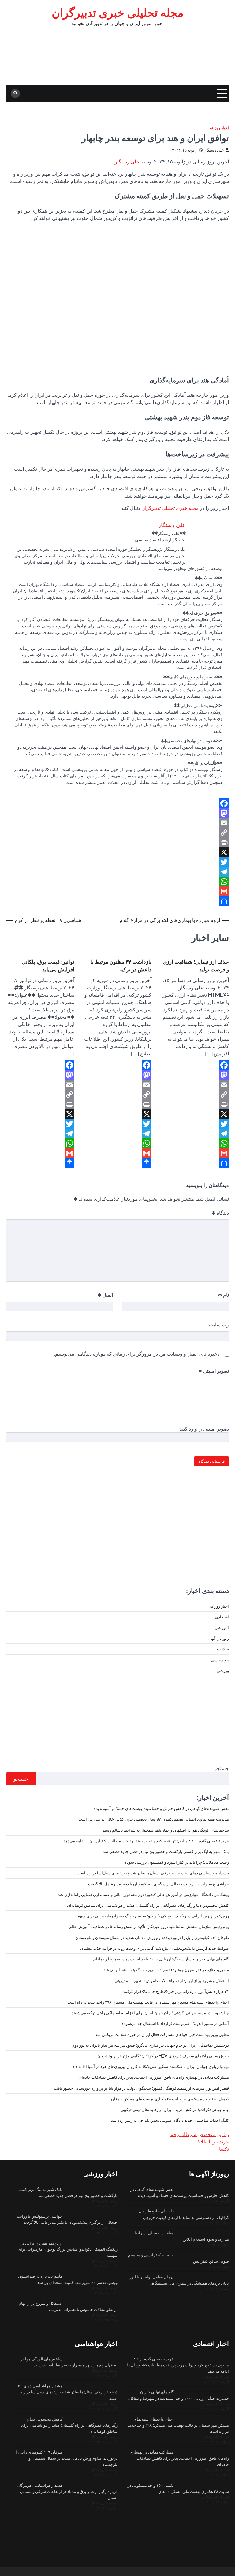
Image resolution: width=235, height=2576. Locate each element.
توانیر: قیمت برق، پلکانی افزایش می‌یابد (48, 966)
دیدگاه (220, 1213)
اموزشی (222, 1628)
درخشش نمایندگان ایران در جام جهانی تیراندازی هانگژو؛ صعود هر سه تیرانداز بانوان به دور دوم (151, 2045)
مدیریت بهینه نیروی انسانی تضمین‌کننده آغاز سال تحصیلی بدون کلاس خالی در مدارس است (154, 1819)
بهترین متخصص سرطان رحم (200, 2134)
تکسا (224, 2149)
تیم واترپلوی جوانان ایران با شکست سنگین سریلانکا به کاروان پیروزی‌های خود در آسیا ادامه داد (151, 2066)
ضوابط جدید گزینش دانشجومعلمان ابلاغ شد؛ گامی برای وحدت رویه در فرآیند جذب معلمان (155, 1948)
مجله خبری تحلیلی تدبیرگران (170, 508)
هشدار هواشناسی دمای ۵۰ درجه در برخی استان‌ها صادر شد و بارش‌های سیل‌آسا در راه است (153, 1873)
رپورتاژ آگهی (219, 1638)
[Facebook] (117, 803)
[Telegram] (117, 872)
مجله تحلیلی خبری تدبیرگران (118, 13)
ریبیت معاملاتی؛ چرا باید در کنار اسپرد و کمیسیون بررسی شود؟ (177, 1862)
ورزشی (223, 1671)
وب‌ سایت (219, 1325)
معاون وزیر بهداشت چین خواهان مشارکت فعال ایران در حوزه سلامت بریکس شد (162, 2034)
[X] (117, 852)
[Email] (117, 823)
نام (224, 1295)
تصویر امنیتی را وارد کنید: (204, 1429)
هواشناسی (220, 1660)
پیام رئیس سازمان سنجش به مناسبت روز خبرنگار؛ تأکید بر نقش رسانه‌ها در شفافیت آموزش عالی (149, 1927)
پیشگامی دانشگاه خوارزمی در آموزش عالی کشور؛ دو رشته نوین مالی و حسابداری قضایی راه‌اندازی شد (143, 1895)
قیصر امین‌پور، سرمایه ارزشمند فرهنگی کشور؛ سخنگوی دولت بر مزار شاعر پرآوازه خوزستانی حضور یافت (141, 2088)
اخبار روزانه (219, 128)
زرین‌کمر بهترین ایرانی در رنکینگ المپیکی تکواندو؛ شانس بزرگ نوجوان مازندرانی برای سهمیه (152, 1916)
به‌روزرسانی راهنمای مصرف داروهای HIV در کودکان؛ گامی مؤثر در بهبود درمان (163, 2056)
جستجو (222, 1768)
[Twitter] (117, 862)
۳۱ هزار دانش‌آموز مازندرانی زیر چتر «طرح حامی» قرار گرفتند (176, 1991)
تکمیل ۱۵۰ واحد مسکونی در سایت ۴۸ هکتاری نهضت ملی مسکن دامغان (170, 2099)
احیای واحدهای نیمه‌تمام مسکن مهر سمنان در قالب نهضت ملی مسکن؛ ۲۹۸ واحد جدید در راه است (148, 2002)
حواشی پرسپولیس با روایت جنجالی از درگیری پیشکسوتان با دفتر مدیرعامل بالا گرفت (159, 1884)
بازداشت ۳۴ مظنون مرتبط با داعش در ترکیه (121, 966)
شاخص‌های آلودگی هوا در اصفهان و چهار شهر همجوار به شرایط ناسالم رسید (166, 1830)
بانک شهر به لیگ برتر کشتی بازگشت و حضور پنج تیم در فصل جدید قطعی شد (166, 1851)
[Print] (117, 842)
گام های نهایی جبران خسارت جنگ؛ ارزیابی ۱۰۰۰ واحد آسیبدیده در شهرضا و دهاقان (161, 1959)
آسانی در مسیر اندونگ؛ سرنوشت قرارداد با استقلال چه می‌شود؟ (175, 2023)
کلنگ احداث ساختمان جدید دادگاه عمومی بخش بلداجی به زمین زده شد (170, 2120)
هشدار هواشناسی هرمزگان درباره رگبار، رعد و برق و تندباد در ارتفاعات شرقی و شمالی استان (67, 2491)
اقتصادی (222, 1617)
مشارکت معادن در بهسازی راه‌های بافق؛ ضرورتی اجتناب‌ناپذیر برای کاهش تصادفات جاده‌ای (154, 2077)
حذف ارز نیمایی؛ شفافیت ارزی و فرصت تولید (196, 966)
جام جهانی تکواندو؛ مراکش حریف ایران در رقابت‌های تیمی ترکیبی (175, 2110)
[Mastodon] (117, 813)
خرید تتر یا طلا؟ (213, 2142)
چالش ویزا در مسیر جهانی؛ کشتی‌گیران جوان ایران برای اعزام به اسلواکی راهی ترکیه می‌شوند (150, 2013)
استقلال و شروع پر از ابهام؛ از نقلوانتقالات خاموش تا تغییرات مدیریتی (172, 1981)
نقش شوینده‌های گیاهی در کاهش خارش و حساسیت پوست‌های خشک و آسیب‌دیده (161, 1808)
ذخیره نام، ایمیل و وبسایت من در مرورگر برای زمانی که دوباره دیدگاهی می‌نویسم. (137, 1354)
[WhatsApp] (117, 882)
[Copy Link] (117, 833)
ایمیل (105, 1295)
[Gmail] (117, 891)
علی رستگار (214, 150)
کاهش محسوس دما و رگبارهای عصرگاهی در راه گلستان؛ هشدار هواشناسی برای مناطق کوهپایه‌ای (148, 1905)
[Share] (117, 901)
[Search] (15, 93)
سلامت (223, 1649)
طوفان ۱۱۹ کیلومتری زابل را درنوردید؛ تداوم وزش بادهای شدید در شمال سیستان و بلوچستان (152, 1938)
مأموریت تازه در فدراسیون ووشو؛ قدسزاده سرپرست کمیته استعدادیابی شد (166, 1970)
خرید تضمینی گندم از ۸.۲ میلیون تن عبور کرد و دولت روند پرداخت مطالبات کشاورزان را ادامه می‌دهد (146, 1841)
